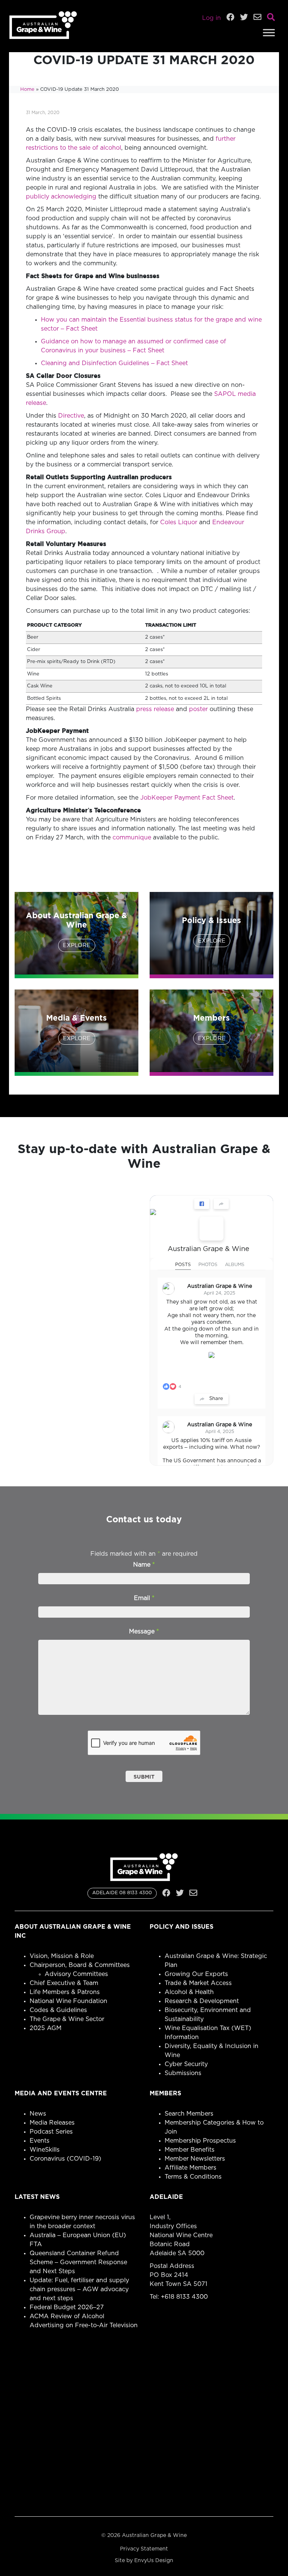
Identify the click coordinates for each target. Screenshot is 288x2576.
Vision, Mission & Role (62, 1956)
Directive (71, 416)
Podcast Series (51, 2132)
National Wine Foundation (68, 2001)
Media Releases (52, 2123)
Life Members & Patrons (65, 1992)
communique (132, 838)
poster (198, 709)
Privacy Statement (144, 2549)
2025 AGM (46, 2028)
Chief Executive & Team (64, 1983)
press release (155, 709)
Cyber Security (186, 2064)
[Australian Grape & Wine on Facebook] (211, 1229)
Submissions (183, 2073)
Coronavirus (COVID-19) (65, 2159)
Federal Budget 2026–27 (67, 2307)
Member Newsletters (195, 2159)
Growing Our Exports (196, 1974)
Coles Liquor (179, 522)
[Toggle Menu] (269, 32)
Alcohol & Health (189, 1992)
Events (40, 2141)
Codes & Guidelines (58, 2010)
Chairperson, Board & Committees (80, 1965)
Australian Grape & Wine (208, 1249)
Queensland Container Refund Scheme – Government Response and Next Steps (78, 2262)
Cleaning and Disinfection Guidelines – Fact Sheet (114, 363)
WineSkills (45, 2150)
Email (144, 1598)
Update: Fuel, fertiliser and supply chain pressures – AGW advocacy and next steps (79, 2289)
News (38, 2114)
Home (27, 89)
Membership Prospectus (200, 2141)
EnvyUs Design (154, 2561)
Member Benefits (190, 2150)
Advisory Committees (76, 1974)
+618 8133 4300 (184, 2297)
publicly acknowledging (61, 197)
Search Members (189, 2114)
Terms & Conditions (193, 2177)
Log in (211, 18)
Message (144, 1632)
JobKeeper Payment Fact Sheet (187, 798)
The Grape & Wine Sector (67, 2019)
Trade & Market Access (198, 1983)
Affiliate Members (190, 2168)
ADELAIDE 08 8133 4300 (122, 1893)
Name (144, 1565)
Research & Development (202, 2001)
